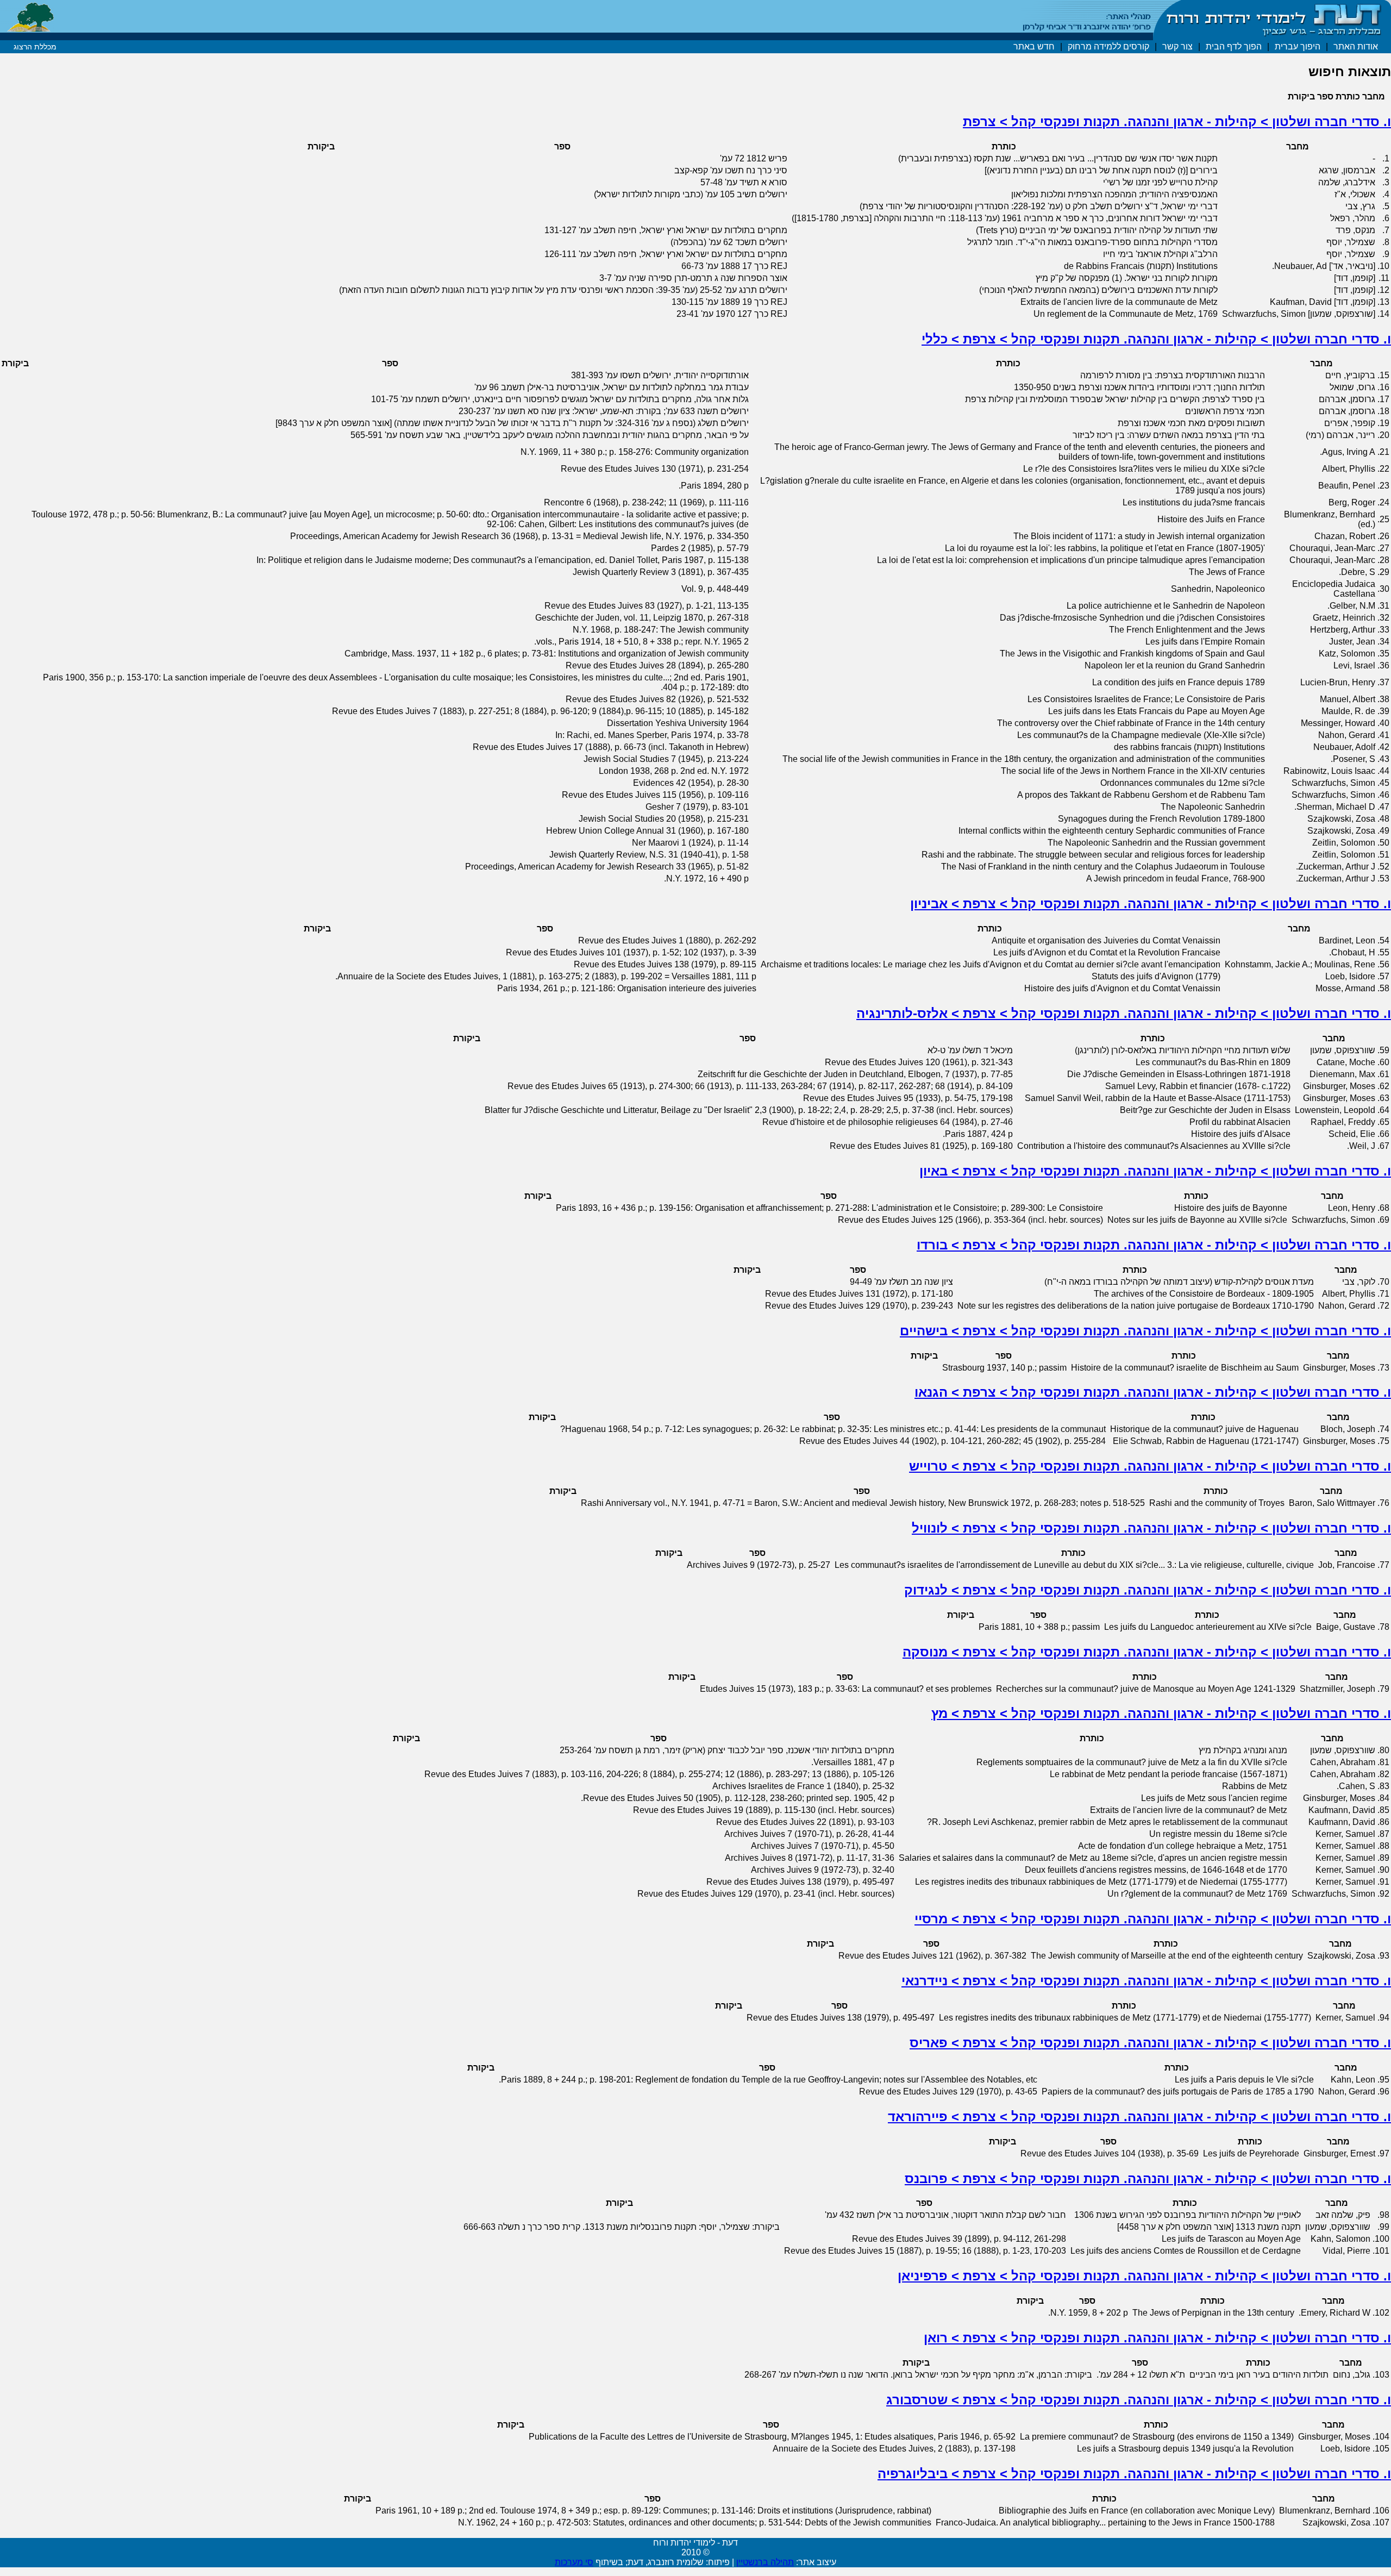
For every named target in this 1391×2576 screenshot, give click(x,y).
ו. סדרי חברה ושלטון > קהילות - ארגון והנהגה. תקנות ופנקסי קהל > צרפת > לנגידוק (1148, 1590)
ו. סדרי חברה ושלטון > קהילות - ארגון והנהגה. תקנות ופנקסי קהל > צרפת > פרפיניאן (1144, 2276)
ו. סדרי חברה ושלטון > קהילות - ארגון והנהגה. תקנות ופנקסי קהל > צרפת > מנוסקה (1147, 1652)
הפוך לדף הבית (1234, 46)
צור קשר (1177, 46)
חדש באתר (1034, 46)
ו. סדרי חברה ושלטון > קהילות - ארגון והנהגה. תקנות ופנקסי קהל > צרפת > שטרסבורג (1139, 2400)
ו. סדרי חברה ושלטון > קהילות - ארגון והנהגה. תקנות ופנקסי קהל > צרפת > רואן (1157, 2338)
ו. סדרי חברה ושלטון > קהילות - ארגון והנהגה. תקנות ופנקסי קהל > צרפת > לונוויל (1151, 1528)
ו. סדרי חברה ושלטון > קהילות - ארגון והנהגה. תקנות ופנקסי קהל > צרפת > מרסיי (1153, 1919)
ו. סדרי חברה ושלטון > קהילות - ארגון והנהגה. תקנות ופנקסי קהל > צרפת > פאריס (1150, 2043)
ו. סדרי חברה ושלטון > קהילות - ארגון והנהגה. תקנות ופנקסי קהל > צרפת (1177, 121)
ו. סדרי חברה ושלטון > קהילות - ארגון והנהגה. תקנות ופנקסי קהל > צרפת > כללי (1156, 339)
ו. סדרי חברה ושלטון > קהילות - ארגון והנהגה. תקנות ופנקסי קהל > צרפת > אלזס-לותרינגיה (1124, 1013)
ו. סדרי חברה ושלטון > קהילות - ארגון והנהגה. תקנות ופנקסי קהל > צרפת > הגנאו (1153, 1392)
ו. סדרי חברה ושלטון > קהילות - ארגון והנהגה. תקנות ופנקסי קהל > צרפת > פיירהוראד (1139, 2117)
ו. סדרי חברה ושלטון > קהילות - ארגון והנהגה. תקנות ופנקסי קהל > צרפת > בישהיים (1145, 1331)
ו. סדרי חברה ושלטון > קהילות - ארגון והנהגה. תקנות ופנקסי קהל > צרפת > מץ (1161, 1713)
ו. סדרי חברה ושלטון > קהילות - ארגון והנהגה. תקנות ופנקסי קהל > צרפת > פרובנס (1148, 2178)
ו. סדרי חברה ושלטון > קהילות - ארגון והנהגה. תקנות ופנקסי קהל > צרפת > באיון (1155, 1171)
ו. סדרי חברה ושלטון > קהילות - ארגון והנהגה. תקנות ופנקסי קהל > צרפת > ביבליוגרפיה (1134, 2474)
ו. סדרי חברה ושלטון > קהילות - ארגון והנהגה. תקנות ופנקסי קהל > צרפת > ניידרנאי (1146, 1981)
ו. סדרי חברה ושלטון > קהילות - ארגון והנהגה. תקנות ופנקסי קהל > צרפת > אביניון (1151, 904)
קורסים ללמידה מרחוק (1108, 46)
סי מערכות (574, 2562)
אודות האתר (1356, 46)
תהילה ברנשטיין (765, 2562)
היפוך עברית (1298, 46)
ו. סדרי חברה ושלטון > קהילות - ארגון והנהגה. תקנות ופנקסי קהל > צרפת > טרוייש (1150, 1466)
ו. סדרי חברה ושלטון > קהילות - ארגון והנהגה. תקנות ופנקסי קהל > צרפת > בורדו (1154, 1245)
